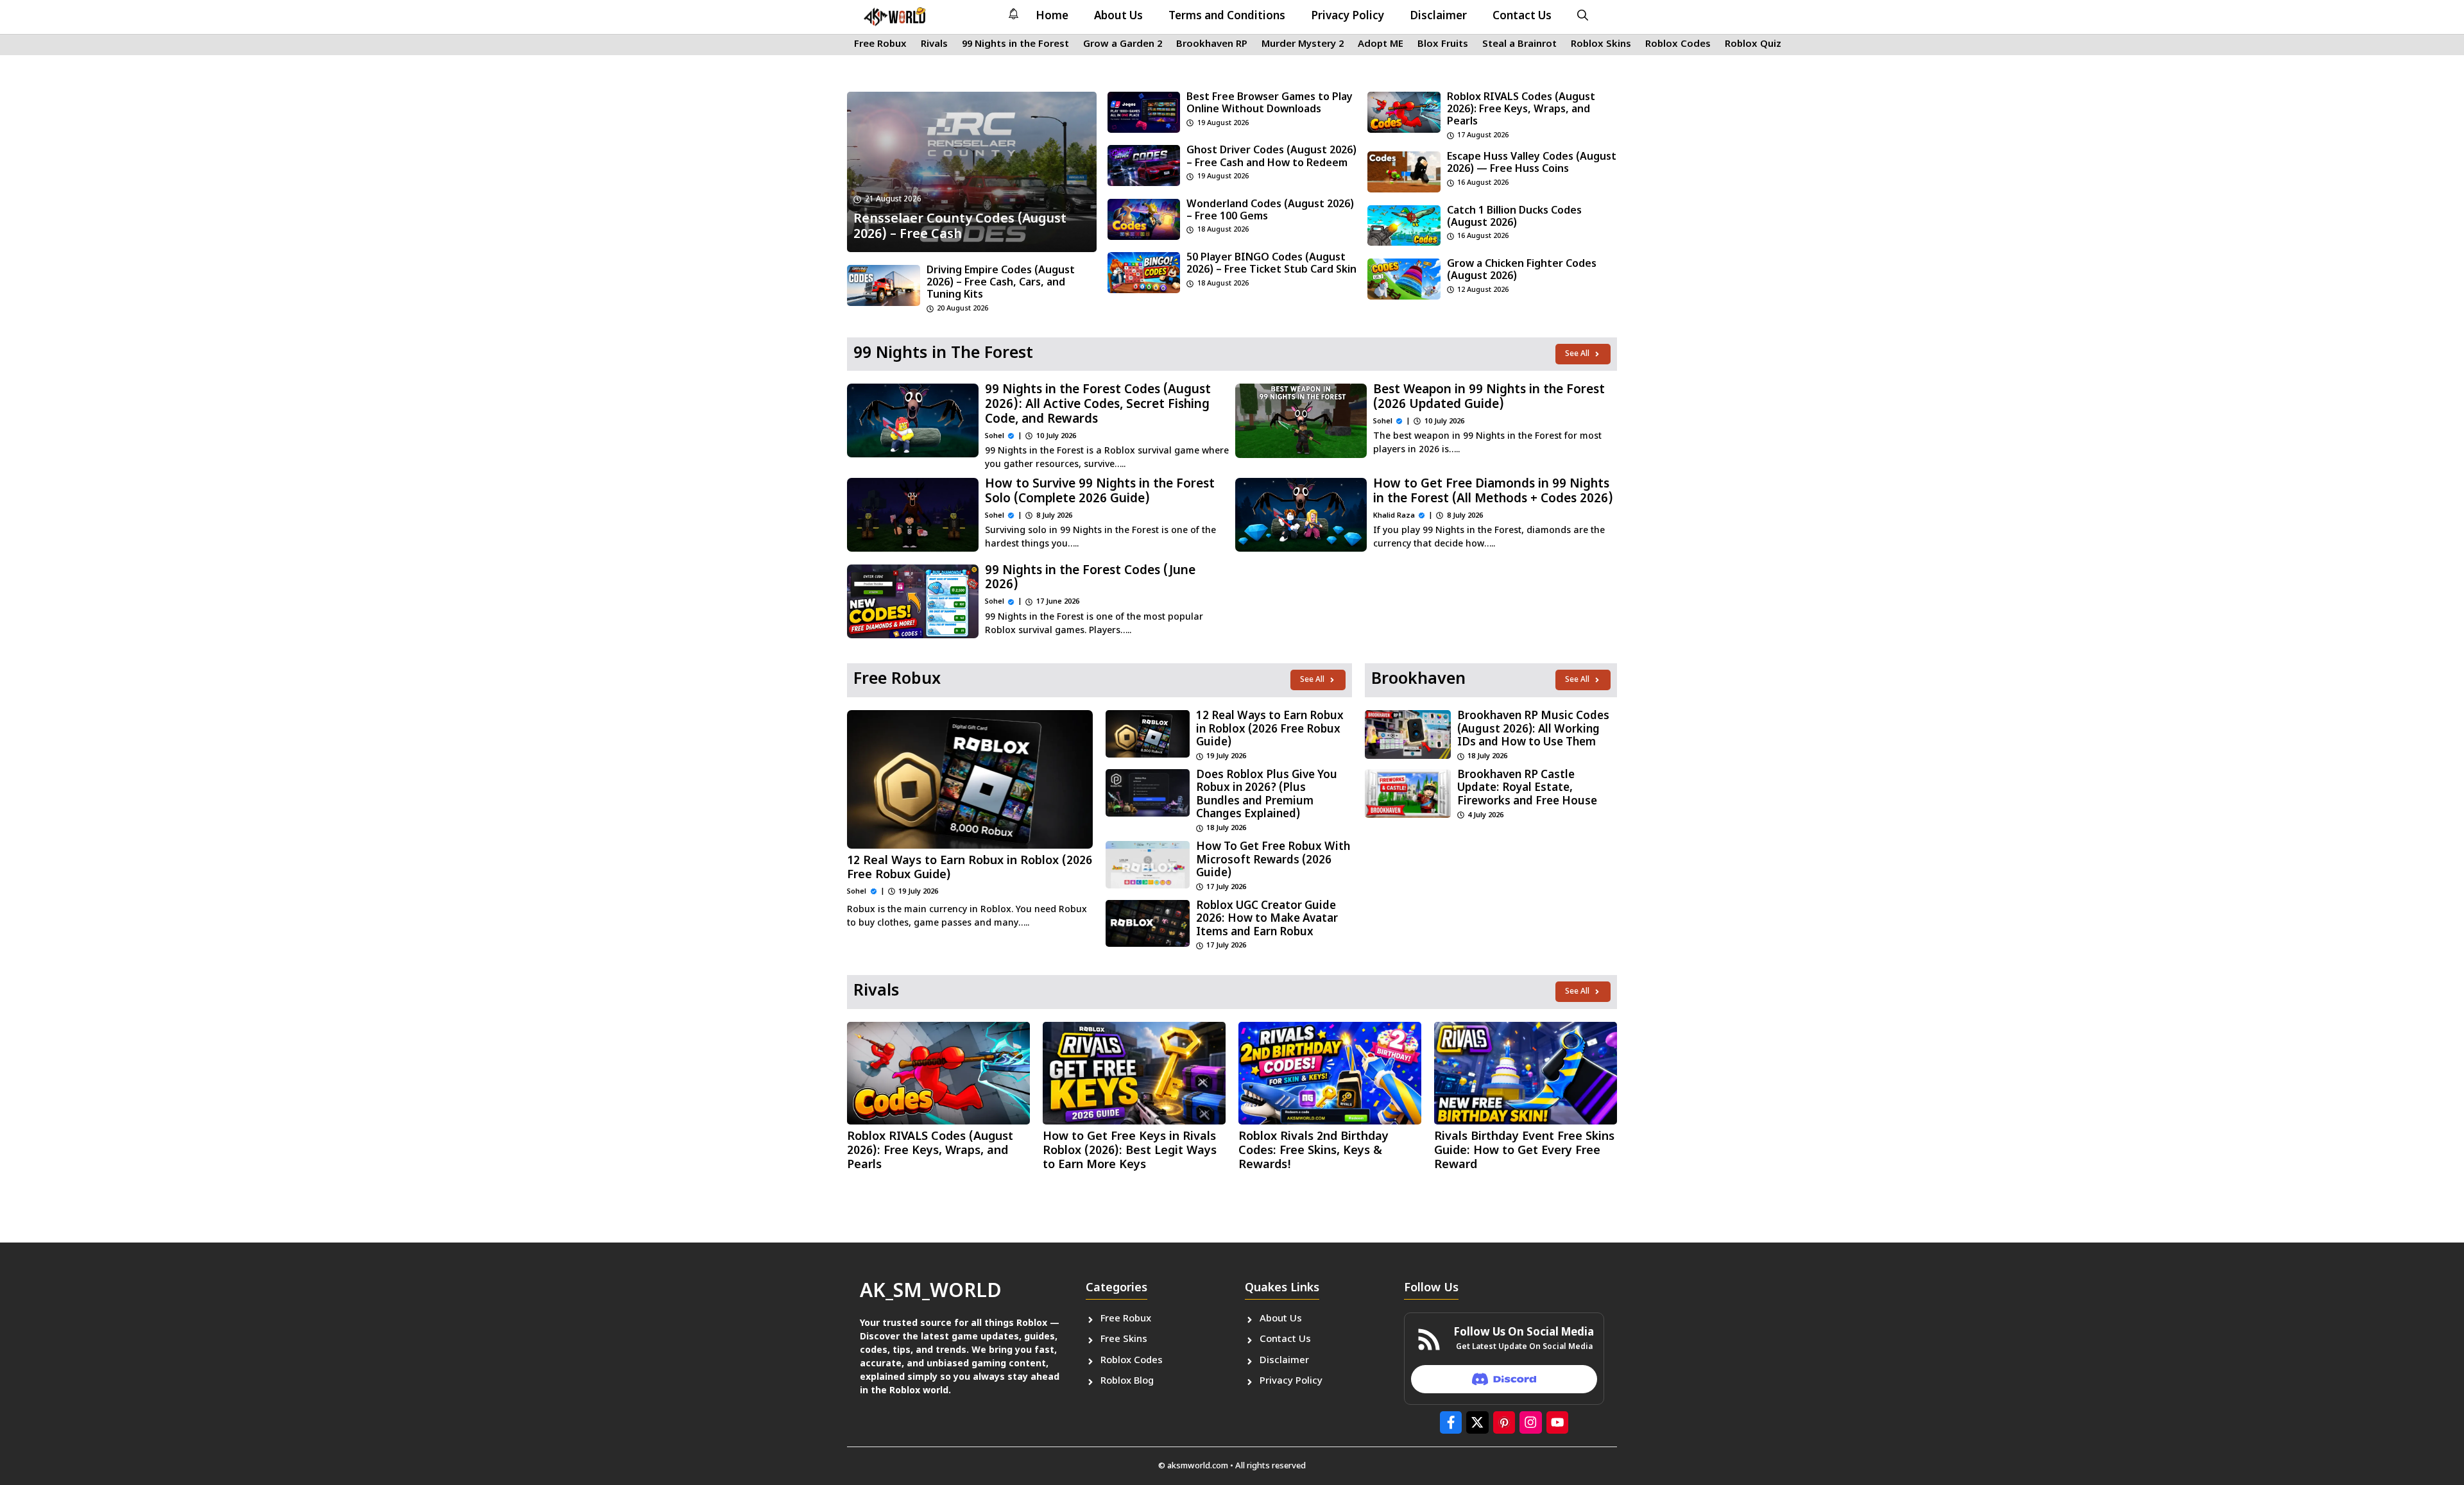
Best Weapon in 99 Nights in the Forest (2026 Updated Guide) (1489, 398)
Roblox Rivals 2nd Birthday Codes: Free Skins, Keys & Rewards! (1313, 1151)
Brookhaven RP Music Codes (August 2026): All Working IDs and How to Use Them (1533, 730)
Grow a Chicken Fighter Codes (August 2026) (1522, 271)
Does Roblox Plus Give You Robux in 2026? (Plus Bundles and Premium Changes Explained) (1267, 795)
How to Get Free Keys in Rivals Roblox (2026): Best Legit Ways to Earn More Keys (1130, 1151)
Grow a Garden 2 (1123, 45)
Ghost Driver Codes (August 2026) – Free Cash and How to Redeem (1271, 157)
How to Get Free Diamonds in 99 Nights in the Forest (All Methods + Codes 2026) (1493, 492)
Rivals (934, 45)
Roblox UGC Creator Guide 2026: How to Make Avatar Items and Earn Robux (1267, 920)
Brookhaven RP (1212, 45)
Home (1052, 17)
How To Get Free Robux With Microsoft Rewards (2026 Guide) (1273, 861)
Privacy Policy (1347, 17)
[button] (1583, 17)
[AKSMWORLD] (895, 17)
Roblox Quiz (1753, 45)
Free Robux (880, 45)
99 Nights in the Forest (1015, 45)
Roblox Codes (1678, 45)
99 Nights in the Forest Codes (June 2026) (1090, 579)
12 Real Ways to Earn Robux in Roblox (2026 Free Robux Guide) (970, 868)
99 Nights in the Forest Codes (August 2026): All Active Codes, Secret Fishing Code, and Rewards (1098, 405)
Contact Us (1522, 17)
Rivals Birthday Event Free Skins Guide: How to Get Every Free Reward (1524, 1151)
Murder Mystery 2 (1303, 45)
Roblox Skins (1601, 45)
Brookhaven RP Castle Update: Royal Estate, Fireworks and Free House (1527, 789)
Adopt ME (1381, 45)
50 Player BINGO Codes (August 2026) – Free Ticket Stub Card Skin (1271, 264)
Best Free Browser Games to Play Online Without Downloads (1270, 104)
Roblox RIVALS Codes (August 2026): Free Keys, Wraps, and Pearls (1521, 110)
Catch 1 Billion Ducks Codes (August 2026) (1514, 217)
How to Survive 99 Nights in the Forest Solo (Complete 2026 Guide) (1100, 492)
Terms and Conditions (1227, 17)
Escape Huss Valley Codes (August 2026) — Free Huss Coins (1532, 164)
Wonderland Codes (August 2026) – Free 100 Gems (1270, 211)
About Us (1118, 17)
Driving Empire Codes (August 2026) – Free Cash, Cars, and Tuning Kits (1001, 283)
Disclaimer (1438, 17)
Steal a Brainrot (1519, 45)
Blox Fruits (1443, 45)
